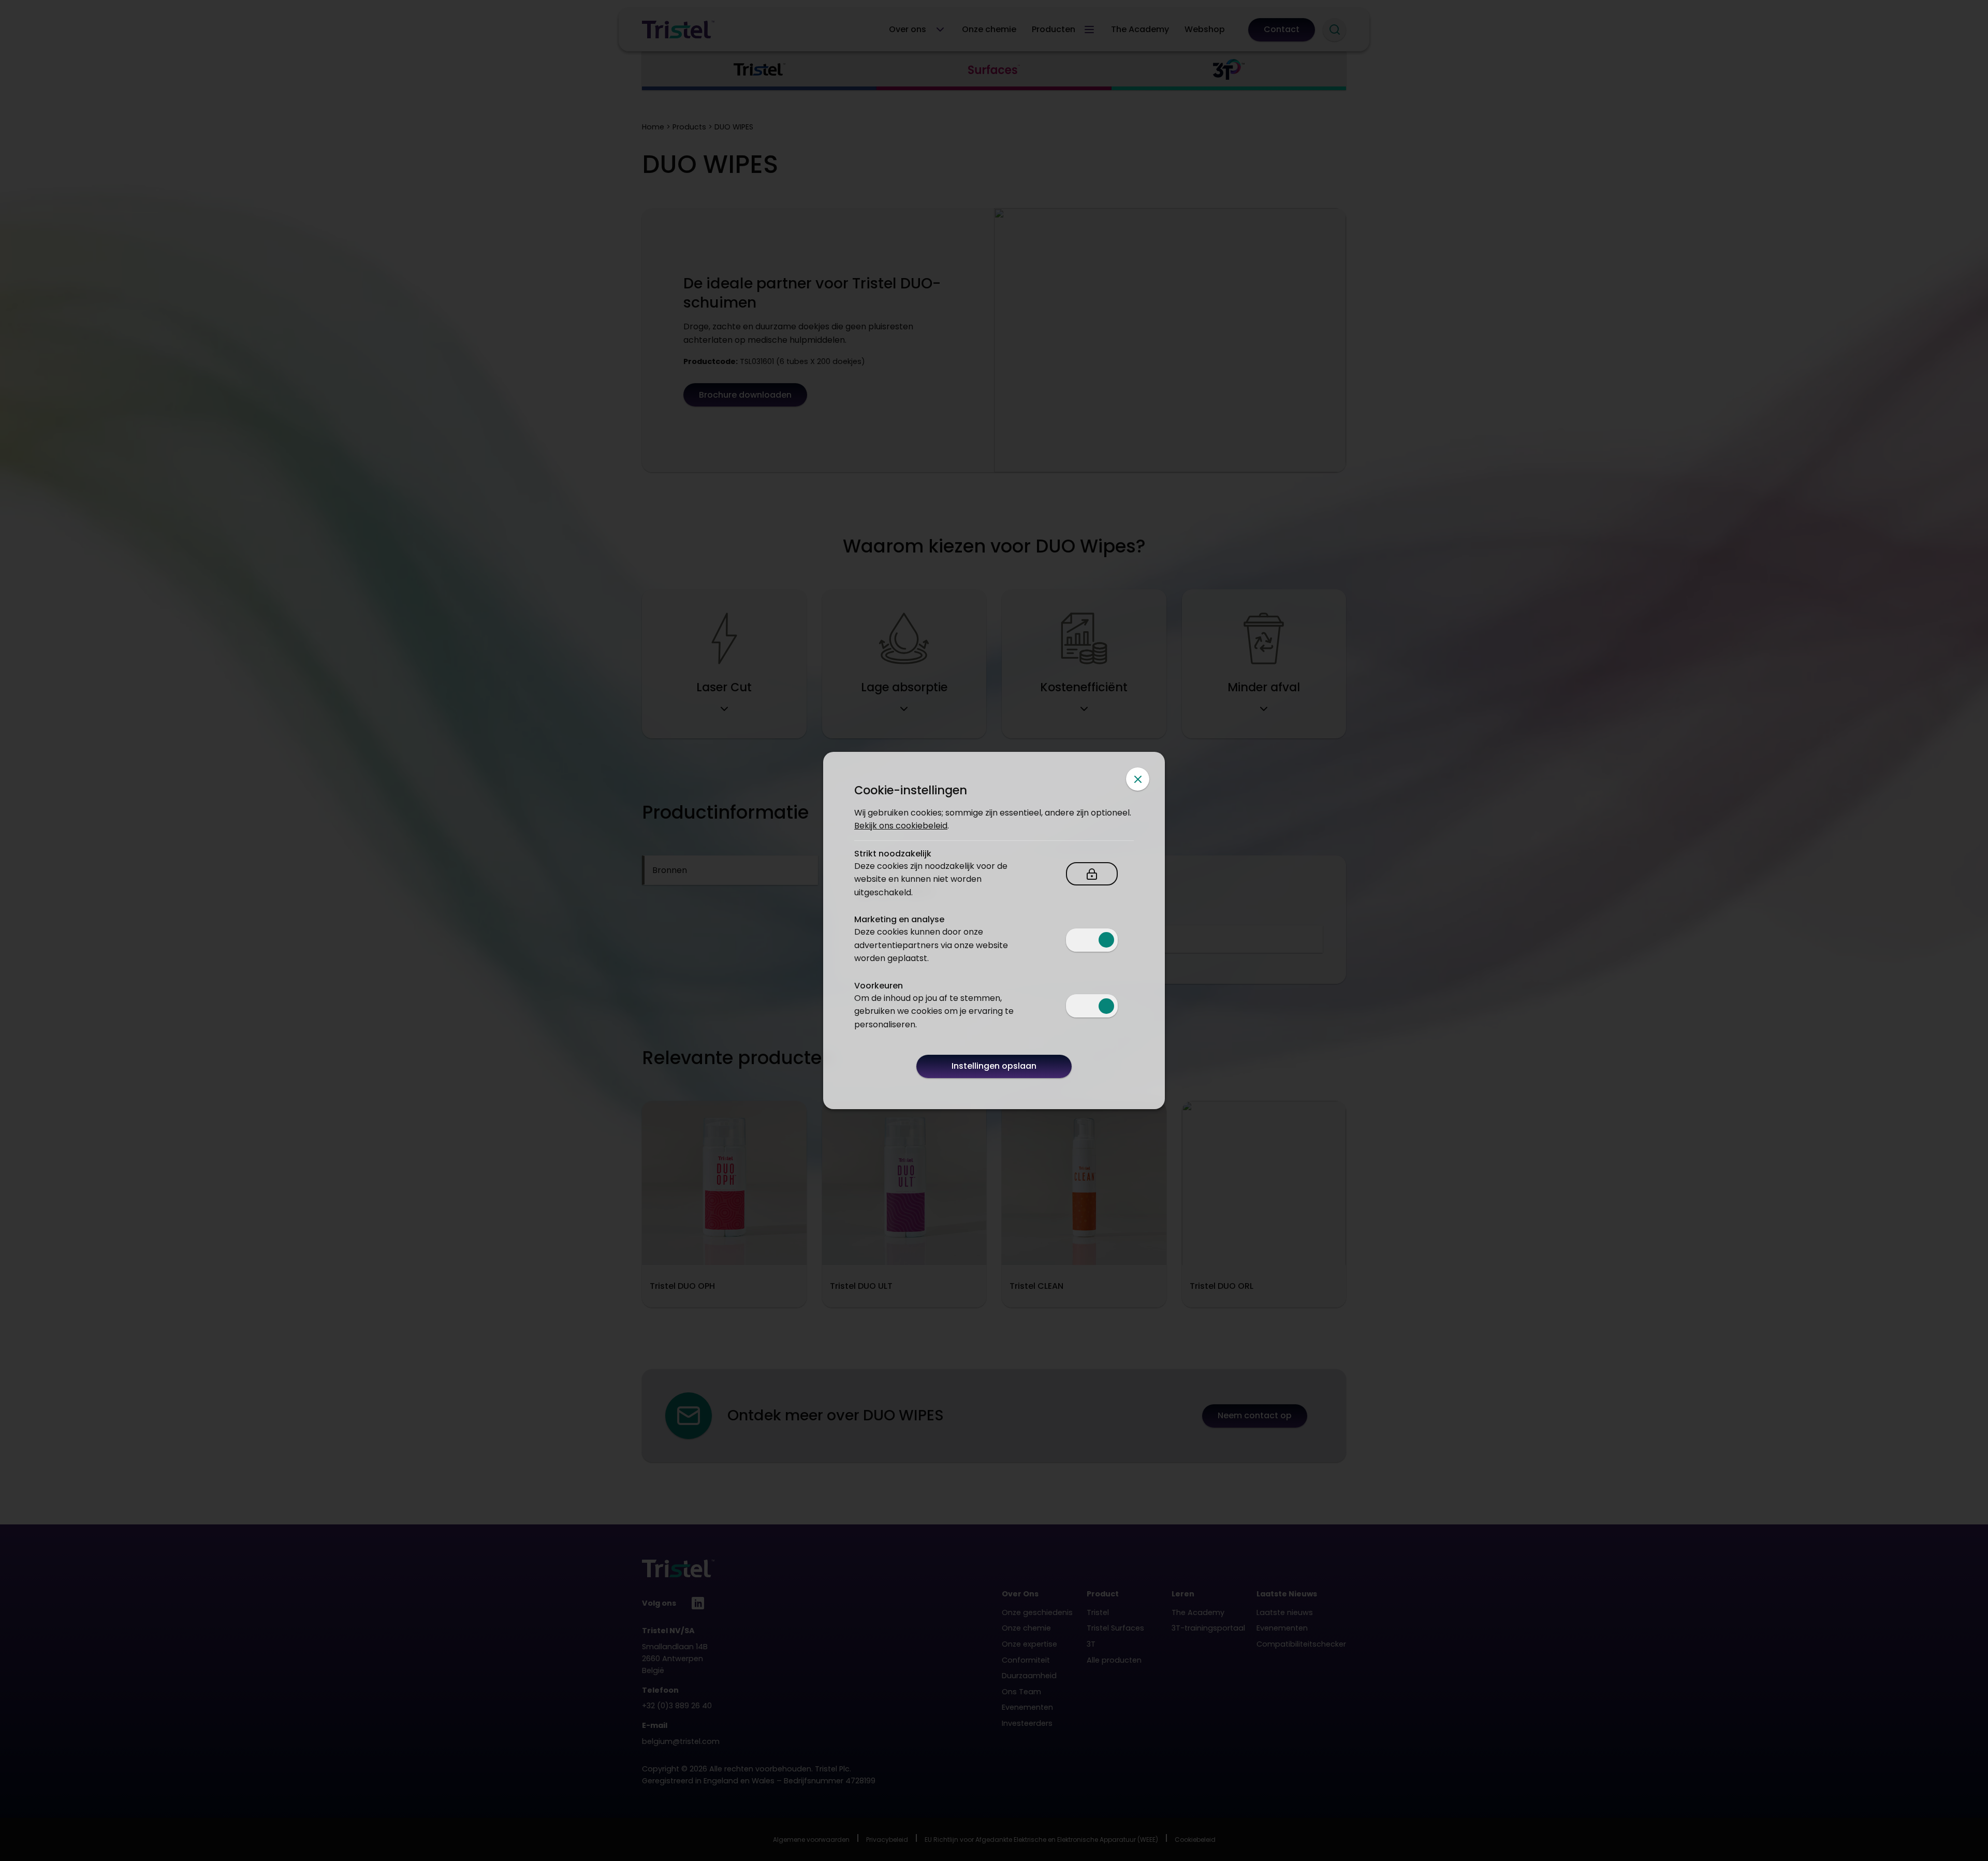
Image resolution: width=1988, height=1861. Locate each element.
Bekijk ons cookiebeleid (901, 826)
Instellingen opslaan (994, 1066)
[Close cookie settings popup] (1138, 779)
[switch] (1092, 940)
